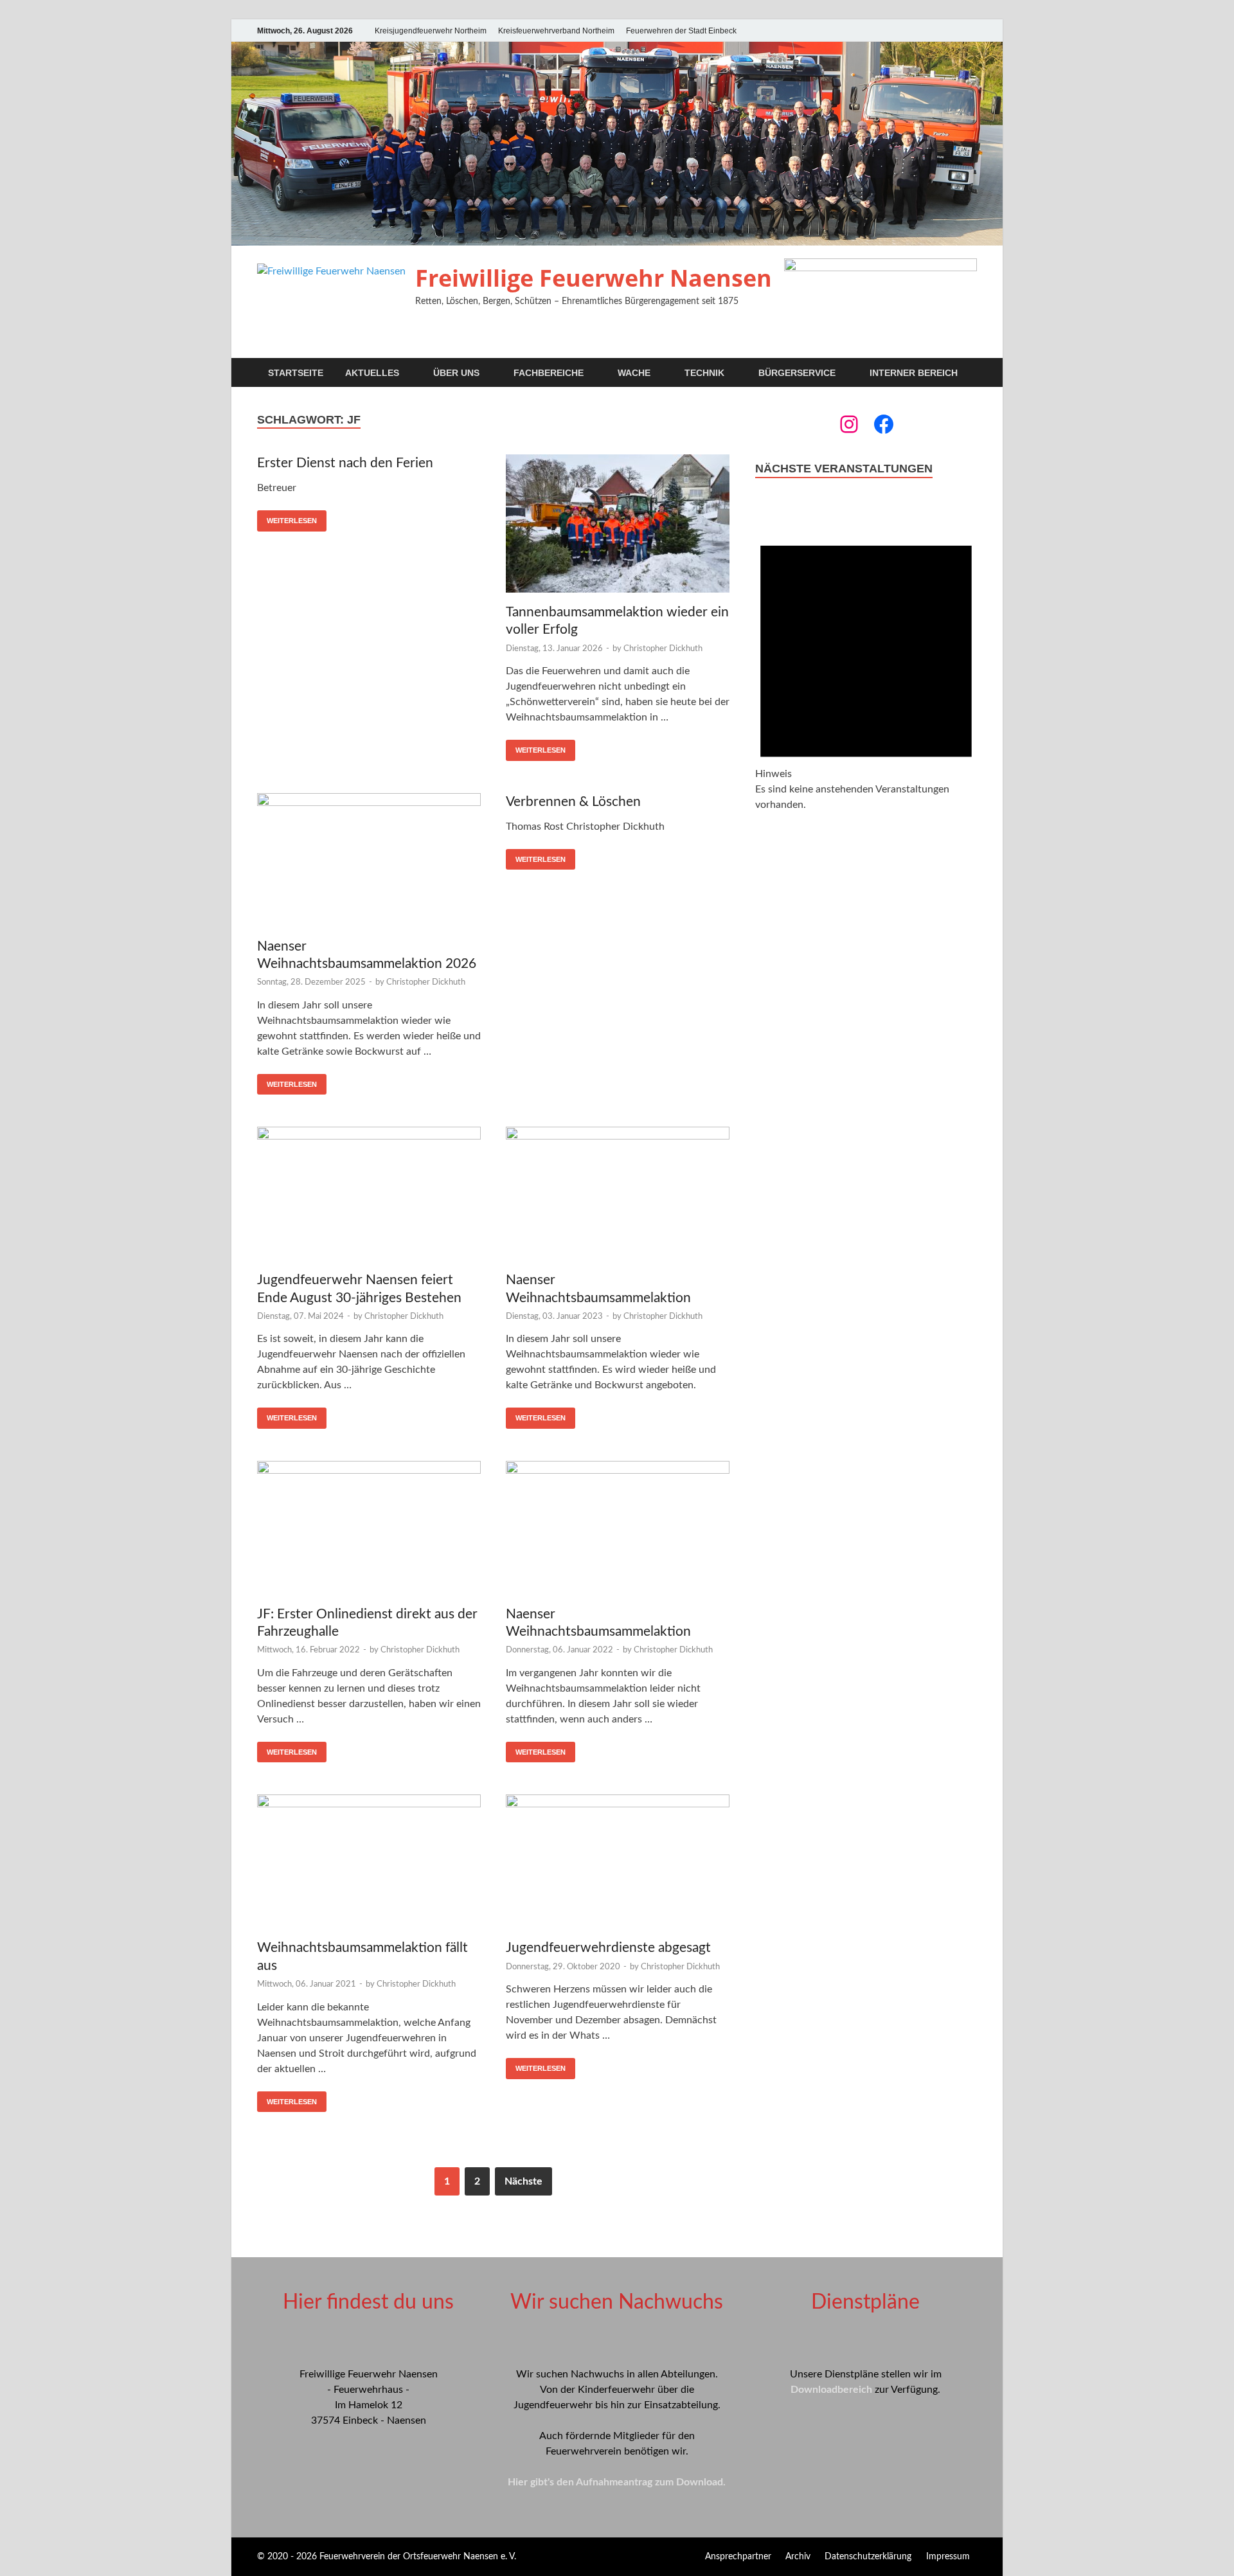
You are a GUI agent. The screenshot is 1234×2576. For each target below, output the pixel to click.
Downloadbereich (831, 2390)
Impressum (948, 2557)
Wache (634, 373)
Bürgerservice (797, 373)
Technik (704, 373)
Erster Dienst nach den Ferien (345, 463)
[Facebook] (884, 424)
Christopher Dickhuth (663, 649)
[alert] (866, 666)
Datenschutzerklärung (868, 2557)
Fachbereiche (549, 373)
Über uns (456, 373)
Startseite (296, 373)
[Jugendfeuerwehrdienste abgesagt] (618, 1864)
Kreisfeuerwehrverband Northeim (556, 31)
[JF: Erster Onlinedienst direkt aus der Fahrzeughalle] (369, 1530)
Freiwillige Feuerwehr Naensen (594, 278)
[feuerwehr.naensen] (849, 424)
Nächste (523, 2181)
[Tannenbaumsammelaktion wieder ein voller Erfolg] (618, 526)
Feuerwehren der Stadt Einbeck (681, 31)
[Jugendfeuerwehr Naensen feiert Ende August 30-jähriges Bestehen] (369, 1196)
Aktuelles (372, 373)
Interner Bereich (914, 373)
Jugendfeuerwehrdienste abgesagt (608, 1948)
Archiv (798, 2557)
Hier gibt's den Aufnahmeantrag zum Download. (617, 2482)
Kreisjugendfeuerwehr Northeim (431, 31)
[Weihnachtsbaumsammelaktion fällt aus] (369, 1864)
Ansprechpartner (738, 2557)
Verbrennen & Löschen (573, 802)
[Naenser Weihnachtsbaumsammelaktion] (618, 1196)
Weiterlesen (292, 521)
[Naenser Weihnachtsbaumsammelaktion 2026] (369, 862)
